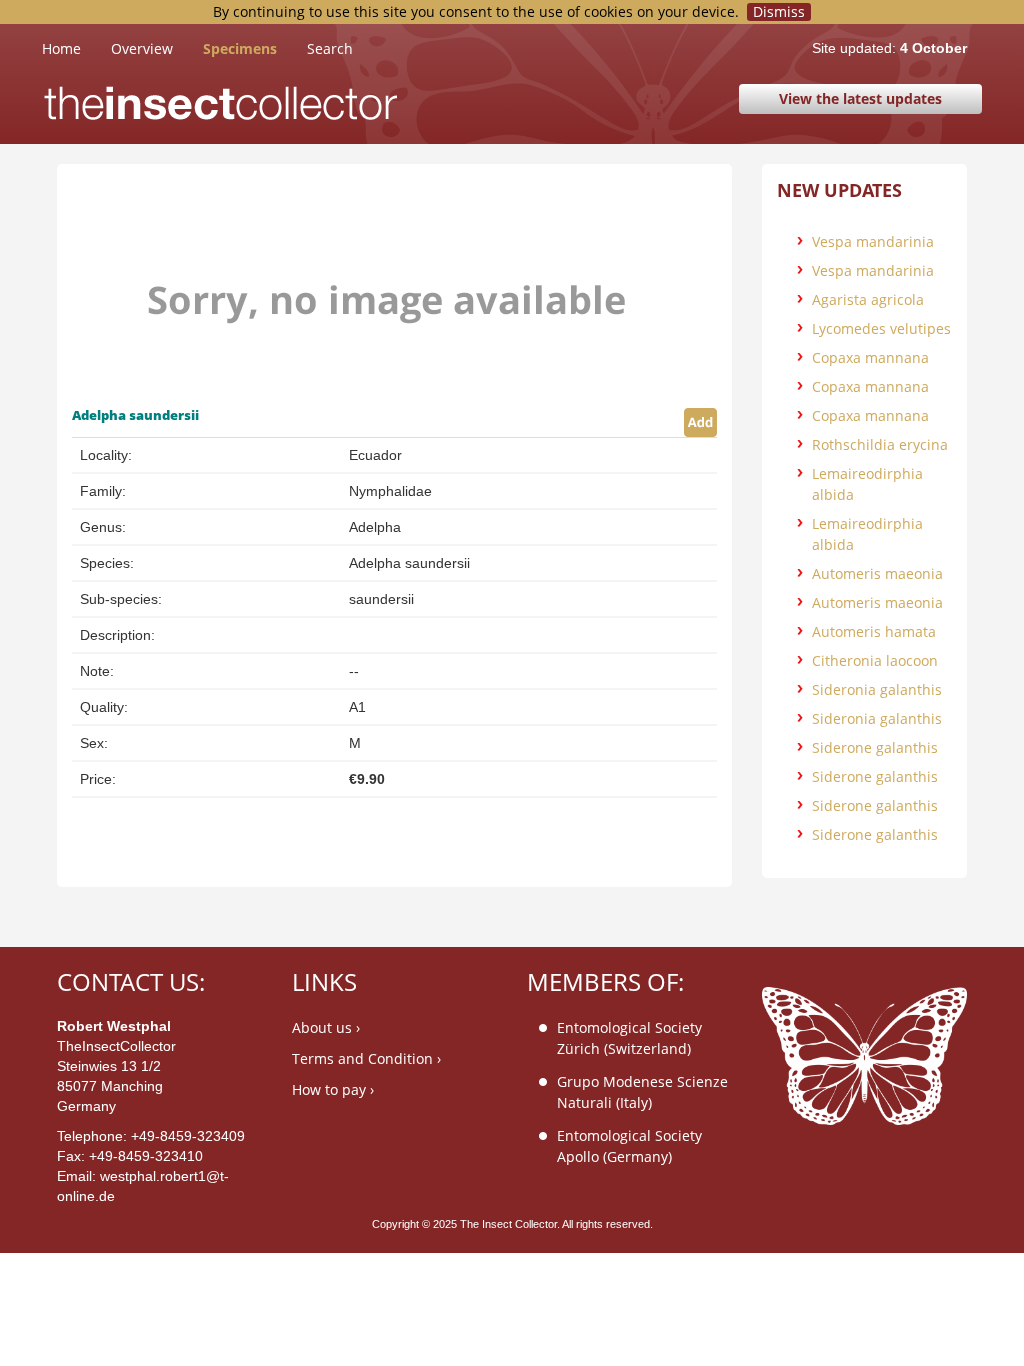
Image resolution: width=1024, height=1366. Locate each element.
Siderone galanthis (875, 747)
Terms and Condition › (366, 1058)
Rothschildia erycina (880, 444)
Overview (142, 48)
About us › (326, 1027)
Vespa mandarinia (873, 241)
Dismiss (779, 12)
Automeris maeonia (877, 573)
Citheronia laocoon (875, 660)
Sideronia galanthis (877, 689)
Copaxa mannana (870, 357)
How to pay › (333, 1089)
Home (76, 48)
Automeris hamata (874, 631)
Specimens (240, 48)
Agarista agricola (868, 299)
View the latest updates (860, 98)
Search (330, 48)
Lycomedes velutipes (881, 328)
